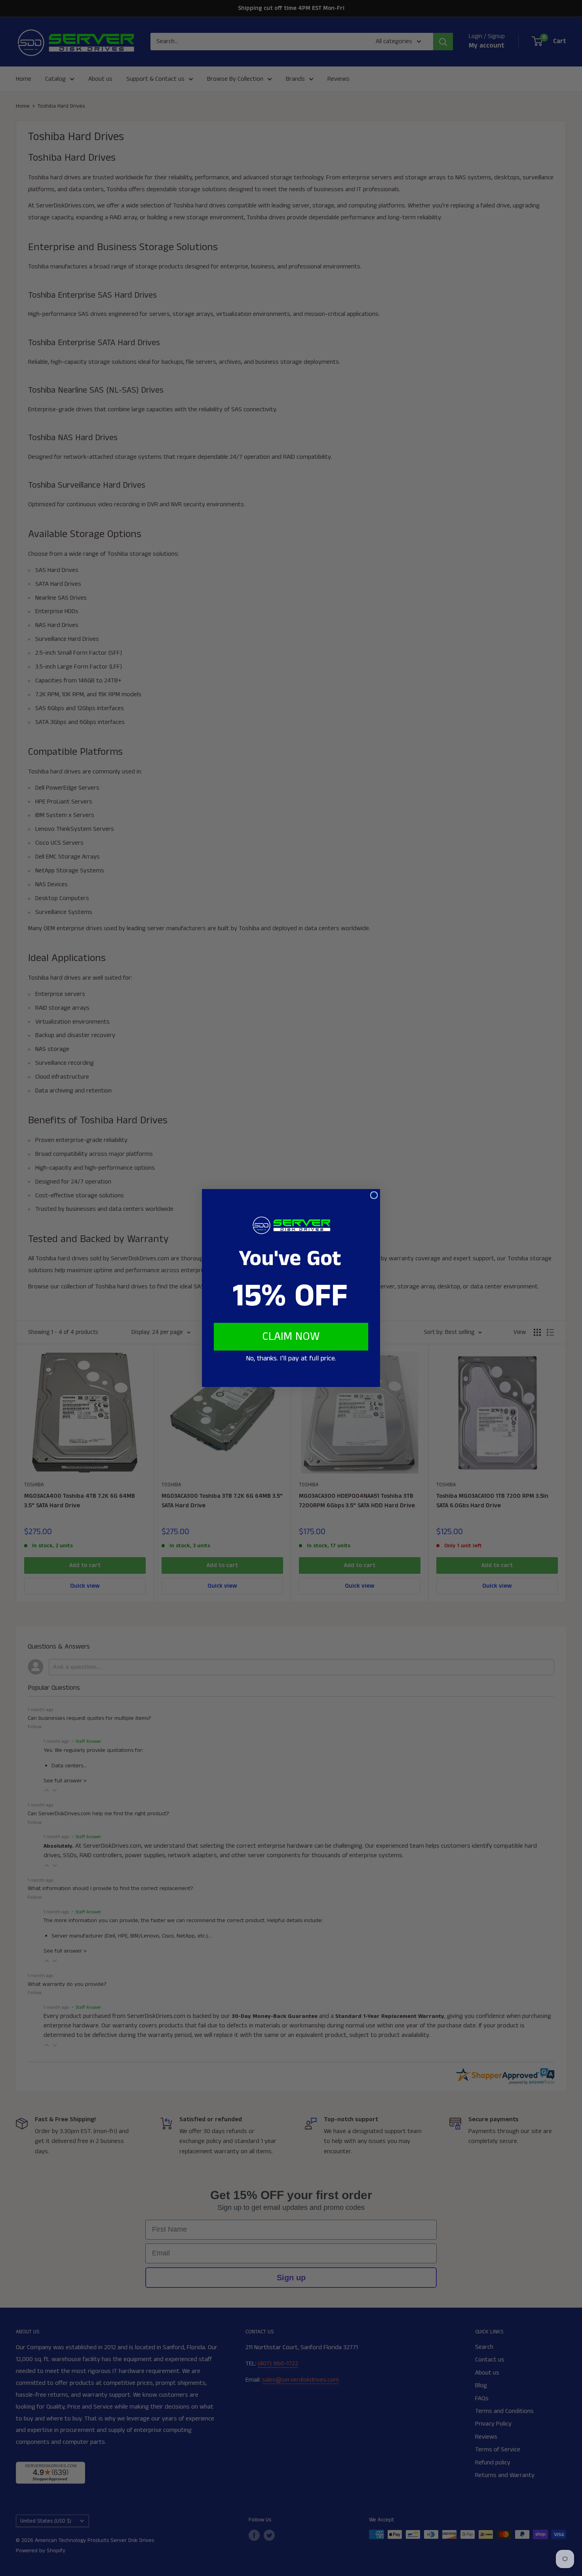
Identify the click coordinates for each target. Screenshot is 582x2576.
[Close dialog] (374, 1195)
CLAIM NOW (291, 1337)
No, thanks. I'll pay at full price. (291, 1358)
